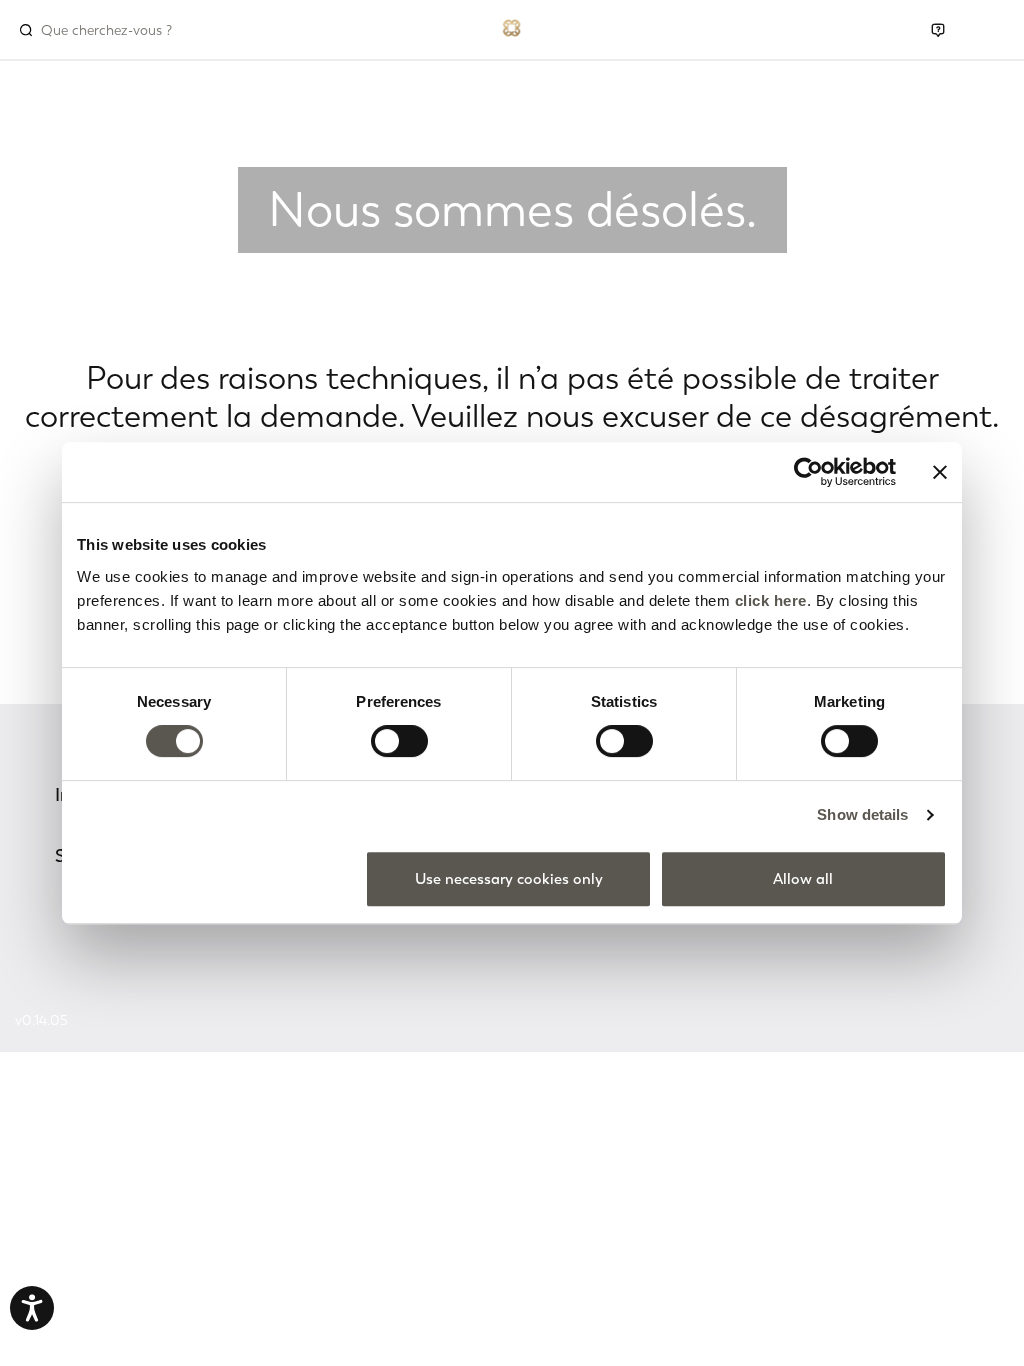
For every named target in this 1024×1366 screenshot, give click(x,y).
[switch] (399, 741)
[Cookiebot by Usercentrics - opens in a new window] (808, 472)
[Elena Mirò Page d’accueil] (512, 26)
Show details (862, 814)
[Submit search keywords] (26, 30)
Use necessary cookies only (509, 879)
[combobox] (126, 30)
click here (771, 600)
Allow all (803, 879)
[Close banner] (940, 472)
